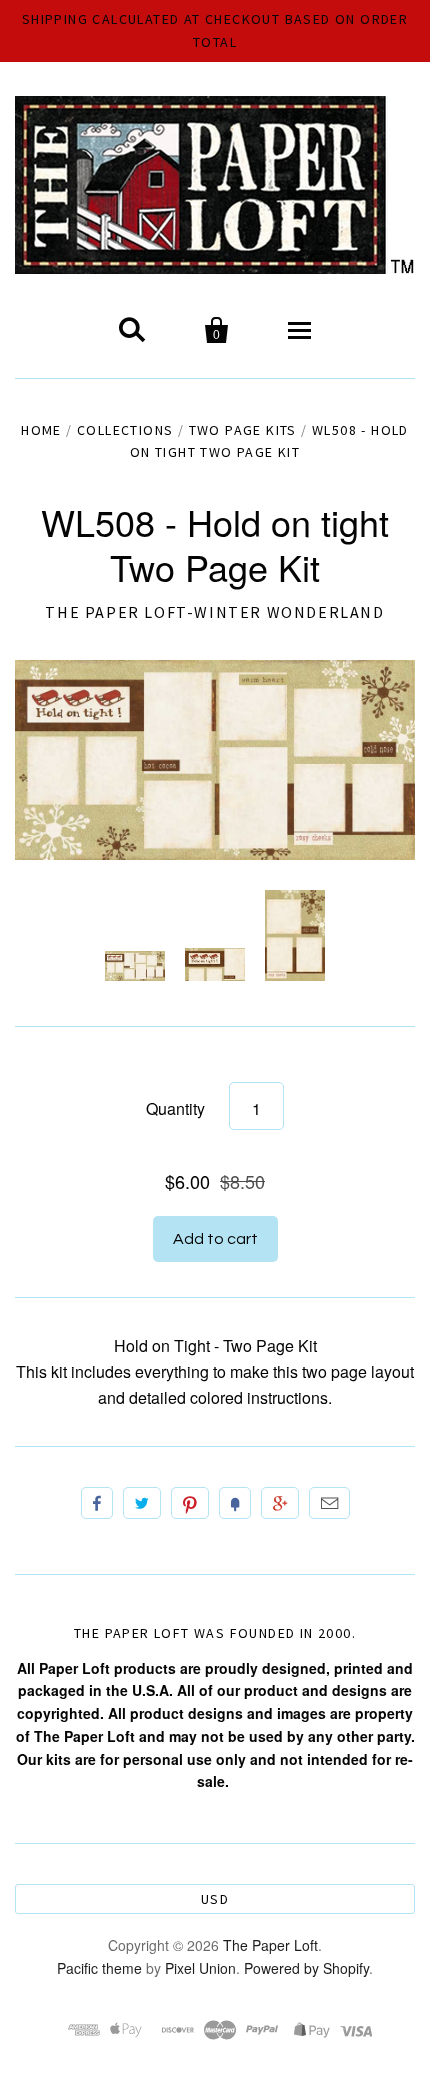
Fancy (235, 1503)
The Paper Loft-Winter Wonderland (214, 612)
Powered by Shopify (306, 1968)
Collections (125, 430)
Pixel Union (200, 1968)
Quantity (175, 1108)
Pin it (190, 1503)
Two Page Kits (243, 430)
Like (97, 1503)
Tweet (142, 1503)
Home (41, 430)
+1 (280, 1503)
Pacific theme (99, 1968)
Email (329, 1503)
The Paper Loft (270, 1945)
